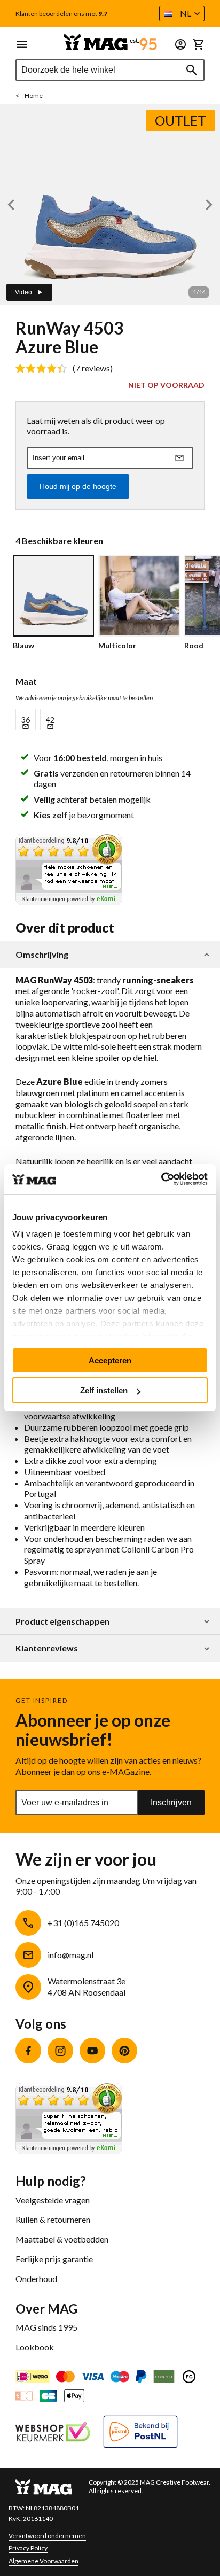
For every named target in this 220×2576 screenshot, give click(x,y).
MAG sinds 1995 (46, 2327)
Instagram (60, 2051)
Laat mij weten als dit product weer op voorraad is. (96, 426)
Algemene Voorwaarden (44, 2561)
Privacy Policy (28, 2548)
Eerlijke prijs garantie (54, 2259)
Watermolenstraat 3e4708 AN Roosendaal (87, 1987)
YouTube (92, 2051)
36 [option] (26, 720)
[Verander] (180, 44)
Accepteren (110, 1360)
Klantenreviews (47, 1648)
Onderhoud (36, 2279)
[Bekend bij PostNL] (140, 2433)
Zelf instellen (104, 1390)
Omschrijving (42, 955)
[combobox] (110, 70)
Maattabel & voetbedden (62, 2239)
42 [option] (50, 720)
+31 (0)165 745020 (83, 1923)
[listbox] (110, 719)
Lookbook (35, 2347)
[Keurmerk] (53, 2433)
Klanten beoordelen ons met (61, 14)
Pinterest (124, 2051)
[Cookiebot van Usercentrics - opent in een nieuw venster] (161, 1179)
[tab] (110, 955)
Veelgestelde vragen (53, 2200)
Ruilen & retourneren (53, 2219)
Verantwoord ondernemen (47, 2536)
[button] (182, 14)
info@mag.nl (70, 1955)
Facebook (28, 2051)
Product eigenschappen (62, 1621)
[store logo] (110, 42)
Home (34, 95)
